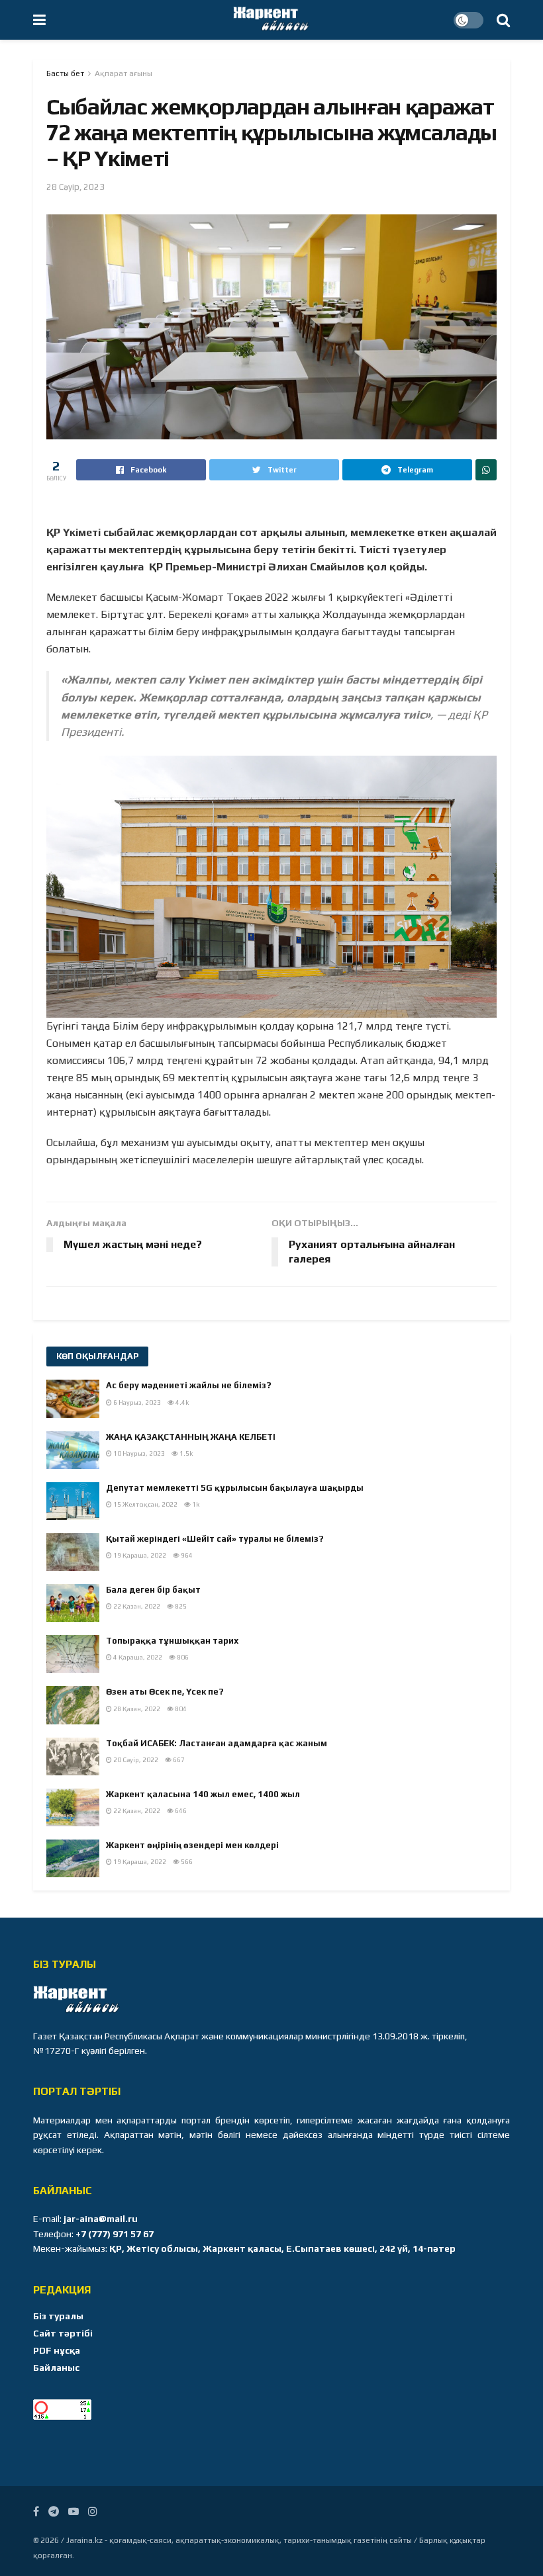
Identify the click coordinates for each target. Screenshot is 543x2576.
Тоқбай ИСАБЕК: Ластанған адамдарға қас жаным (217, 1743)
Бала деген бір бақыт (153, 1590)
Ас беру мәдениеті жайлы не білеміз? (189, 1385)
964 (186, 1555)
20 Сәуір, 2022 (135, 1760)
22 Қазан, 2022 (136, 1606)
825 (180, 1606)
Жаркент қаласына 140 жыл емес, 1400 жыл (203, 1794)
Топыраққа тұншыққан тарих (172, 1641)
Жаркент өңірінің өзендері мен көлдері (192, 1845)
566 (186, 1862)
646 (180, 1811)
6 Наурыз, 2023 (136, 1402)
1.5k (185, 1453)
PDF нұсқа (57, 2350)
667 (178, 1760)
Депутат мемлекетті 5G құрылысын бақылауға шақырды (235, 1488)
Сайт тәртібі (63, 2333)
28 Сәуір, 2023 (75, 187)
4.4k (181, 1402)
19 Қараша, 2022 (139, 1555)
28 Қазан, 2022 (136, 1709)
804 (180, 1709)
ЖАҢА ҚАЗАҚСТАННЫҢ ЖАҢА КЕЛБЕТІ (191, 1437)
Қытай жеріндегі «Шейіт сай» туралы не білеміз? (215, 1539)
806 (182, 1657)
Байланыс (56, 2368)
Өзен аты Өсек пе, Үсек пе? (165, 1692)
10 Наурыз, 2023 (138, 1453)
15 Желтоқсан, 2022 (145, 1504)
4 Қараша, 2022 (137, 1657)
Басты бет (65, 73)
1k (195, 1504)
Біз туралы (58, 2316)
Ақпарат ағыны (123, 73)
